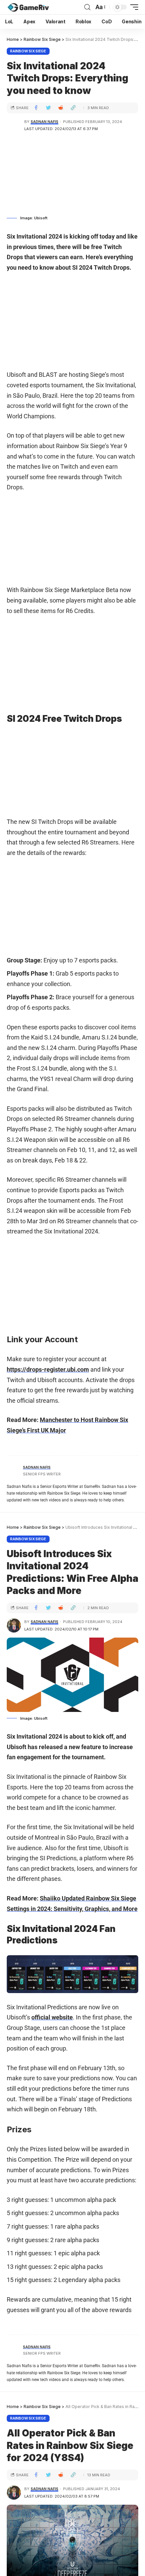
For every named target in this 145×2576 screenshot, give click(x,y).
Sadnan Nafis (45, 122)
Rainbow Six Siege (28, 51)
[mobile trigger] (133, 7)
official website (52, 2017)
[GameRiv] (28, 7)
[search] (87, 7)
